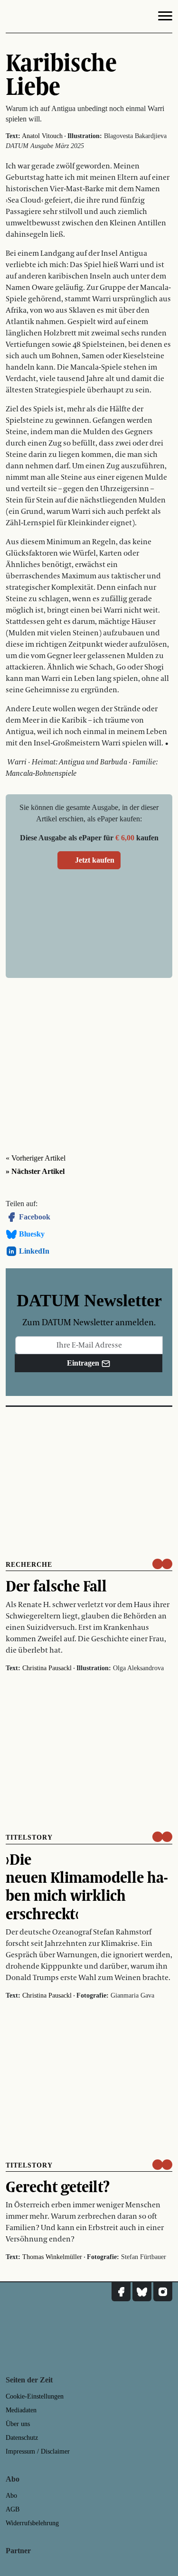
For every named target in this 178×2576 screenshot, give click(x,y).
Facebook (35, 1217)
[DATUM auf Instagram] (163, 2292)
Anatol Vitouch (42, 136)
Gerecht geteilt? (58, 2186)
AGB (13, 2509)
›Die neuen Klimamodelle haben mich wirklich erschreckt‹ (87, 1886)
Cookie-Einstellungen (35, 2396)
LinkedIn (34, 1251)
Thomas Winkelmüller (52, 2257)
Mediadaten (21, 2410)
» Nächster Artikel (35, 1171)
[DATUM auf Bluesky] (142, 2292)
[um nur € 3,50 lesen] (162, 1564)
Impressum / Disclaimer (38, 2451)
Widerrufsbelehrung (32, 2523)
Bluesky (32, 1234)
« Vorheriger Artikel (36, 1158)
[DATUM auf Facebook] (121, 2292)
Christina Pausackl (47, 1668)
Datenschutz (22, 2438)
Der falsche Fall (56, 1586)
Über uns (18, 2424)
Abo (11, 2496)
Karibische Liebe (61, 74)
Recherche (29, 1565)
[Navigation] (165, 18)
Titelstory (29, 1837)
